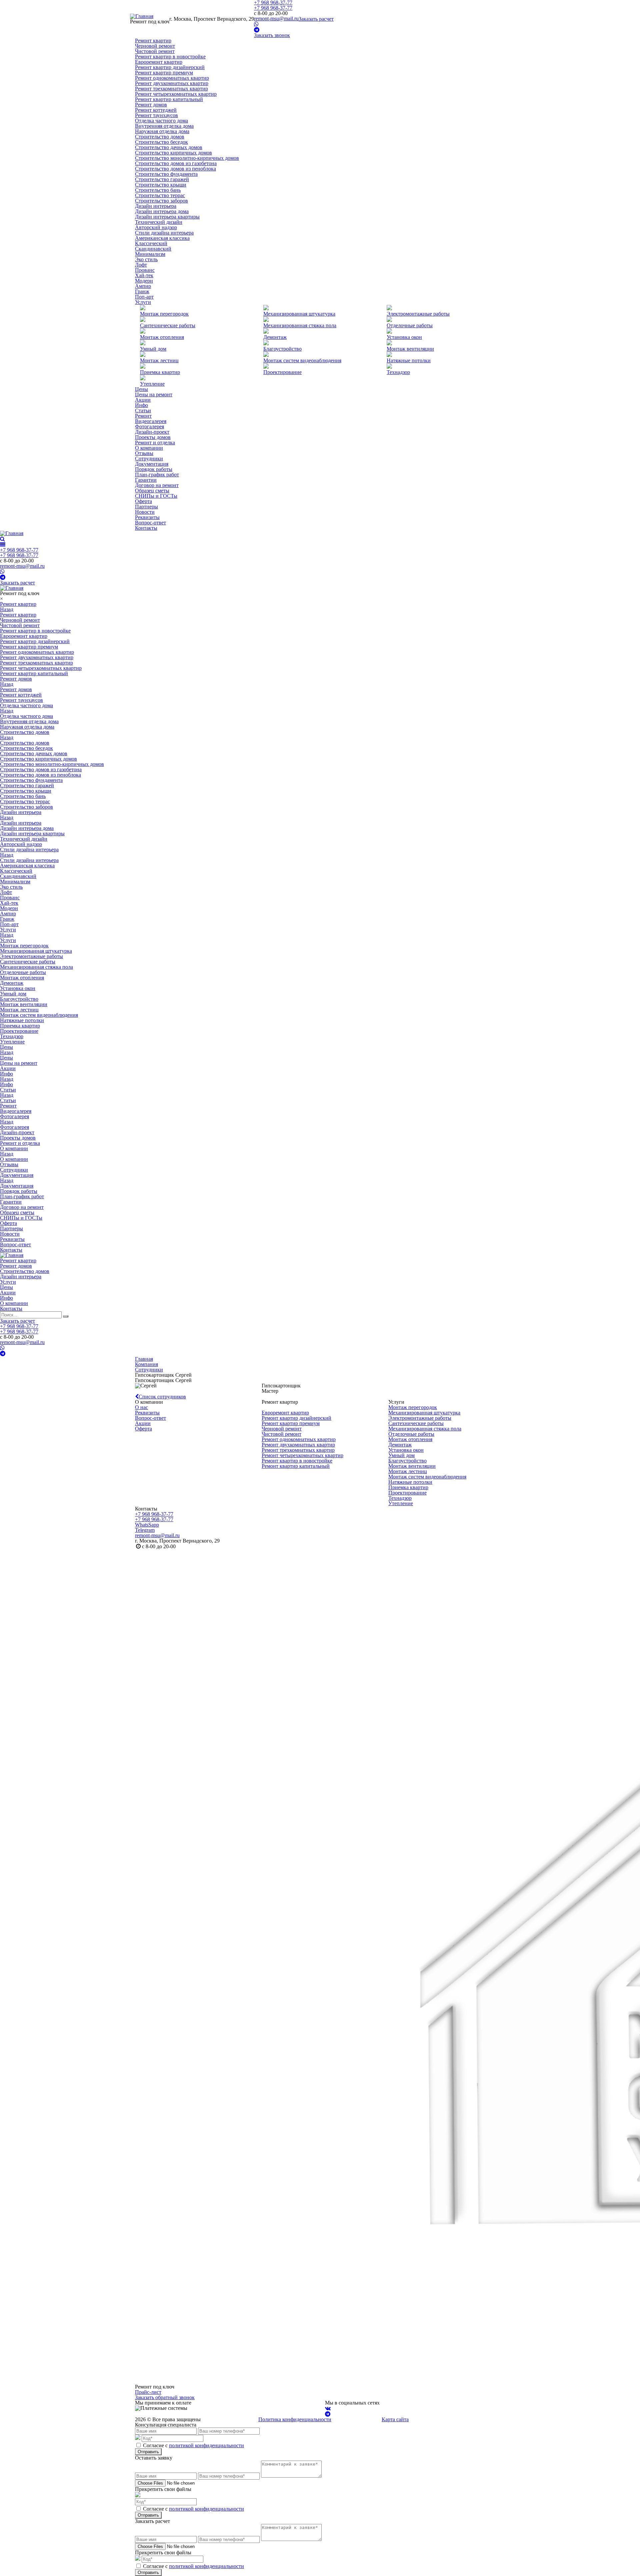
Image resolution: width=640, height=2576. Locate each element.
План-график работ (157, 475)
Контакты (146, 528)
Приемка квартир (160, 372)
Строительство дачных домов (169, 147)
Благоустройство (282, 349)
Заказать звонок (272, 35)
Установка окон (404, 337)
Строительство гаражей (162, 179)
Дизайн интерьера (156, 206)
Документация (152, 464)
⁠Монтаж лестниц (159, 360)
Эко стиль (146, 259)
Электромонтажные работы (418, 314)
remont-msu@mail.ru (276, 19)
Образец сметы (152, 491)
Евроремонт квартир (159, 62)
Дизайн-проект (152, 432)
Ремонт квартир (153, 41)
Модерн (144, 281)
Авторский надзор (156, 227)
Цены (141, 389)
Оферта (143, 501)
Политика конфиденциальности (295, 2419)
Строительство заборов (161, 201)
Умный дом (153, 349)
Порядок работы (154, 469)
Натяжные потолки (409, 360)
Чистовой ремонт (155, 51)
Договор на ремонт (157, 485)
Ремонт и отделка (155, 443)
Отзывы (144, 453)
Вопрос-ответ (150, 523)
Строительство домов (160, 137)
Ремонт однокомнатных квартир (172, 78)
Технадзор (398, 372)
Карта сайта (395, 2419)
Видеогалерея (151, 421)
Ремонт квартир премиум (164, 73)
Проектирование (282, 372)
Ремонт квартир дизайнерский (170, 67)
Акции (143, 400)
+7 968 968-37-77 (273, 8)
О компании (149, 448)
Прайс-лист (148, 2392)
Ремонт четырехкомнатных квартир (176, 94)
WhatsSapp (147, 1525)
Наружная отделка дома (162, 131)
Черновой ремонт (155, 46)
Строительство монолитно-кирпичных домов (187, 158)
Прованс (145, 270)
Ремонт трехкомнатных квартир (171, 89)
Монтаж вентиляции (410, 349)
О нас (141, 1407)
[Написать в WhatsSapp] (256, 24)
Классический (151, 243)
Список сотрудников (162, 1397)
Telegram (145, 1530)
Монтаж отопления (162, 337)
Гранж (142, 291)
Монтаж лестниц (408, 1471)
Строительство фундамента (166, 174)
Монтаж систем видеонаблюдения (302, 360)
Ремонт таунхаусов (156, 115)
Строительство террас (160, 195)
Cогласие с (193, 2445)
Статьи (143, 410)
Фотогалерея (149, 426)
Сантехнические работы (168, 325)
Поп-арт (144, 297)
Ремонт (143, 416)
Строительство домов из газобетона (176, 163)
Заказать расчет (316, 19)
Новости (145, 512)
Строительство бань (158, 190)
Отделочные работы (410, 325)
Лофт (141, 265)
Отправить (148, 2452)
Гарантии (146, 480)
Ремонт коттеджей (156, 110)
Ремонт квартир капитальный (169, 99)
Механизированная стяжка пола (300, 325)
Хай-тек (144, 275)
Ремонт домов (151, 105)
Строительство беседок (161, 142)
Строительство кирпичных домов (173, 153)
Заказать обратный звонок (165, 2397)
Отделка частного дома (161, 121)
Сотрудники (149, 459)
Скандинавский (153, 249)
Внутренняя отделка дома (164, 126)
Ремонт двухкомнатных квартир (172, 83)
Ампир (143, 286)
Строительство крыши (161, 185)
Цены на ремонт (154, 394)
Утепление (152, 384)
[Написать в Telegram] (257, 30)
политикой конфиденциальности (206, 2445)
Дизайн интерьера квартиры (167, 217)
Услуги (143, 302)
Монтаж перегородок (164, 314)
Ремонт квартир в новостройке (170, 57)
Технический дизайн (159, 222)
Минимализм (150, 254)
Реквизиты (147, 517)
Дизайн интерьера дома (162, 211)
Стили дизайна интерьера (164, 233)
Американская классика (162, 238)
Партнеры (146, 507)
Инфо (141, 405)
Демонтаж (275, 337)
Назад (7, 609)
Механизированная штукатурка (299, 314)
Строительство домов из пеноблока (175, 169)
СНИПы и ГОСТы (156, 496)
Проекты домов (153, 437)
